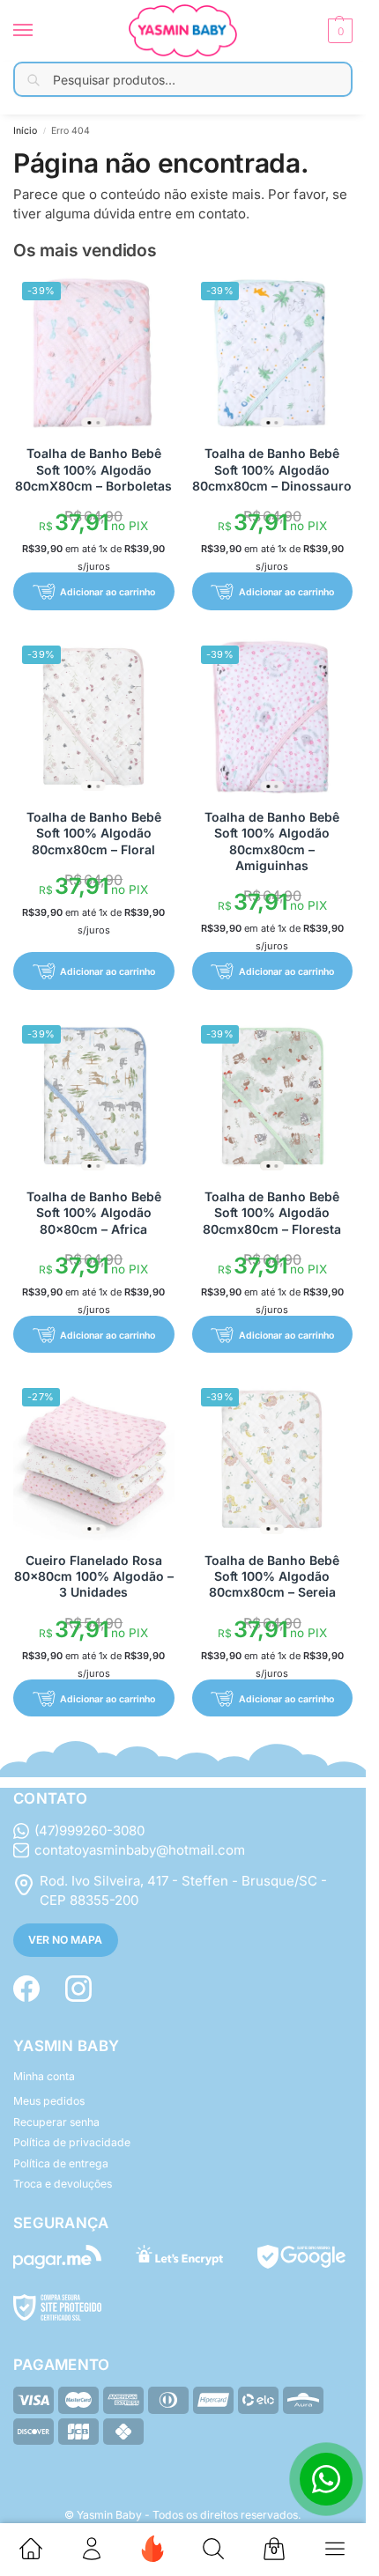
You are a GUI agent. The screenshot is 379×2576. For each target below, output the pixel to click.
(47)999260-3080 (89, 1831)
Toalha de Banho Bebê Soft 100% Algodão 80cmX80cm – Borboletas (93, 469)
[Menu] (40, 31)
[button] (338, 31)
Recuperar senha (56, 2122)
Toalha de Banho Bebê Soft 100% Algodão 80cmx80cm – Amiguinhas (272, 841)
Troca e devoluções (63, 2184)
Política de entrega (61, 2163)
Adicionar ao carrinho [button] (108, 592)
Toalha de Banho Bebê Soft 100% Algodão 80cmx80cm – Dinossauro (272, 469)
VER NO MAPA (65, 1940)
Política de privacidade (72, 2142)
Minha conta (44, 2076)
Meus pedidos (49, 2101)
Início (25, 131)
